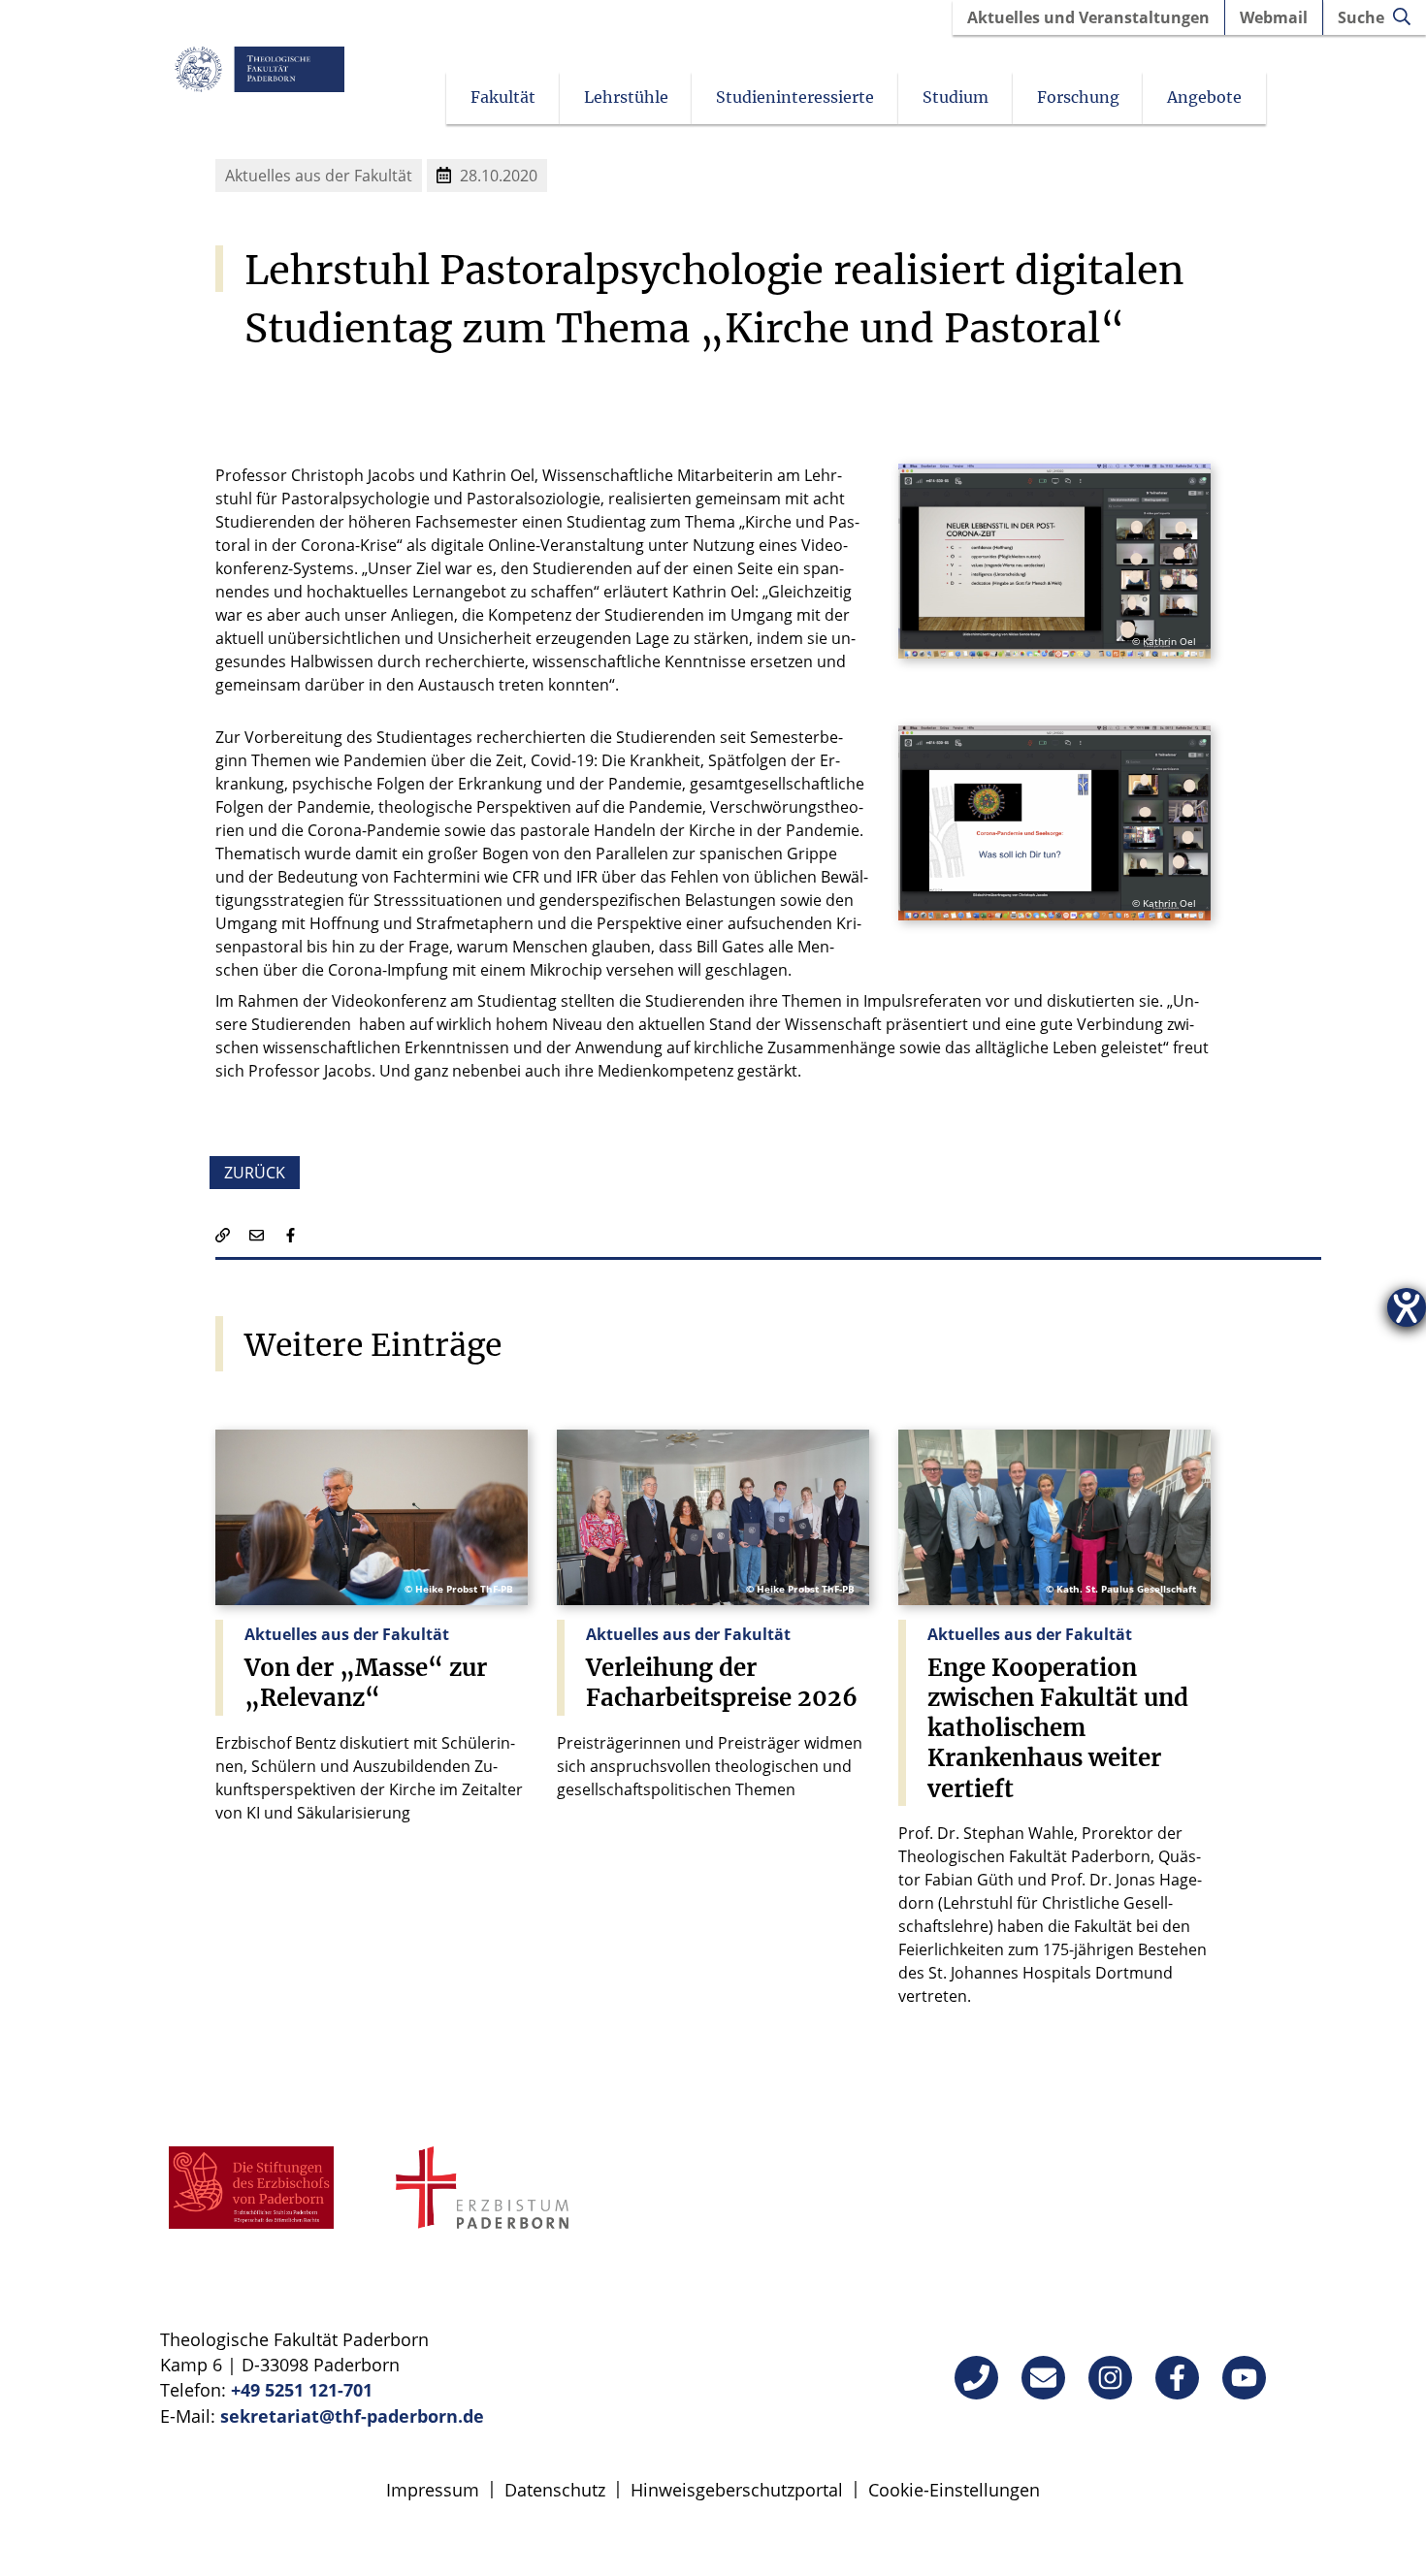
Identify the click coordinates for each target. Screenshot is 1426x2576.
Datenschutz (555, 2490)
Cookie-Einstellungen (954, 2490)
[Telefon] (976, 2378)
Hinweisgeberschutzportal (737, 2490)
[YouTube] (1244, 2378)
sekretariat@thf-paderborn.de (352, 2416)
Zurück (255, 1173)
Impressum (433, 2490)
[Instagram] (1110, 2378)
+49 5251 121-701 (302, 2390)
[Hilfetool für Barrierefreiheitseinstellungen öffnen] (1407, 1307)
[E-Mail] (1043, 2378)
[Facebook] (1177, 2378)
